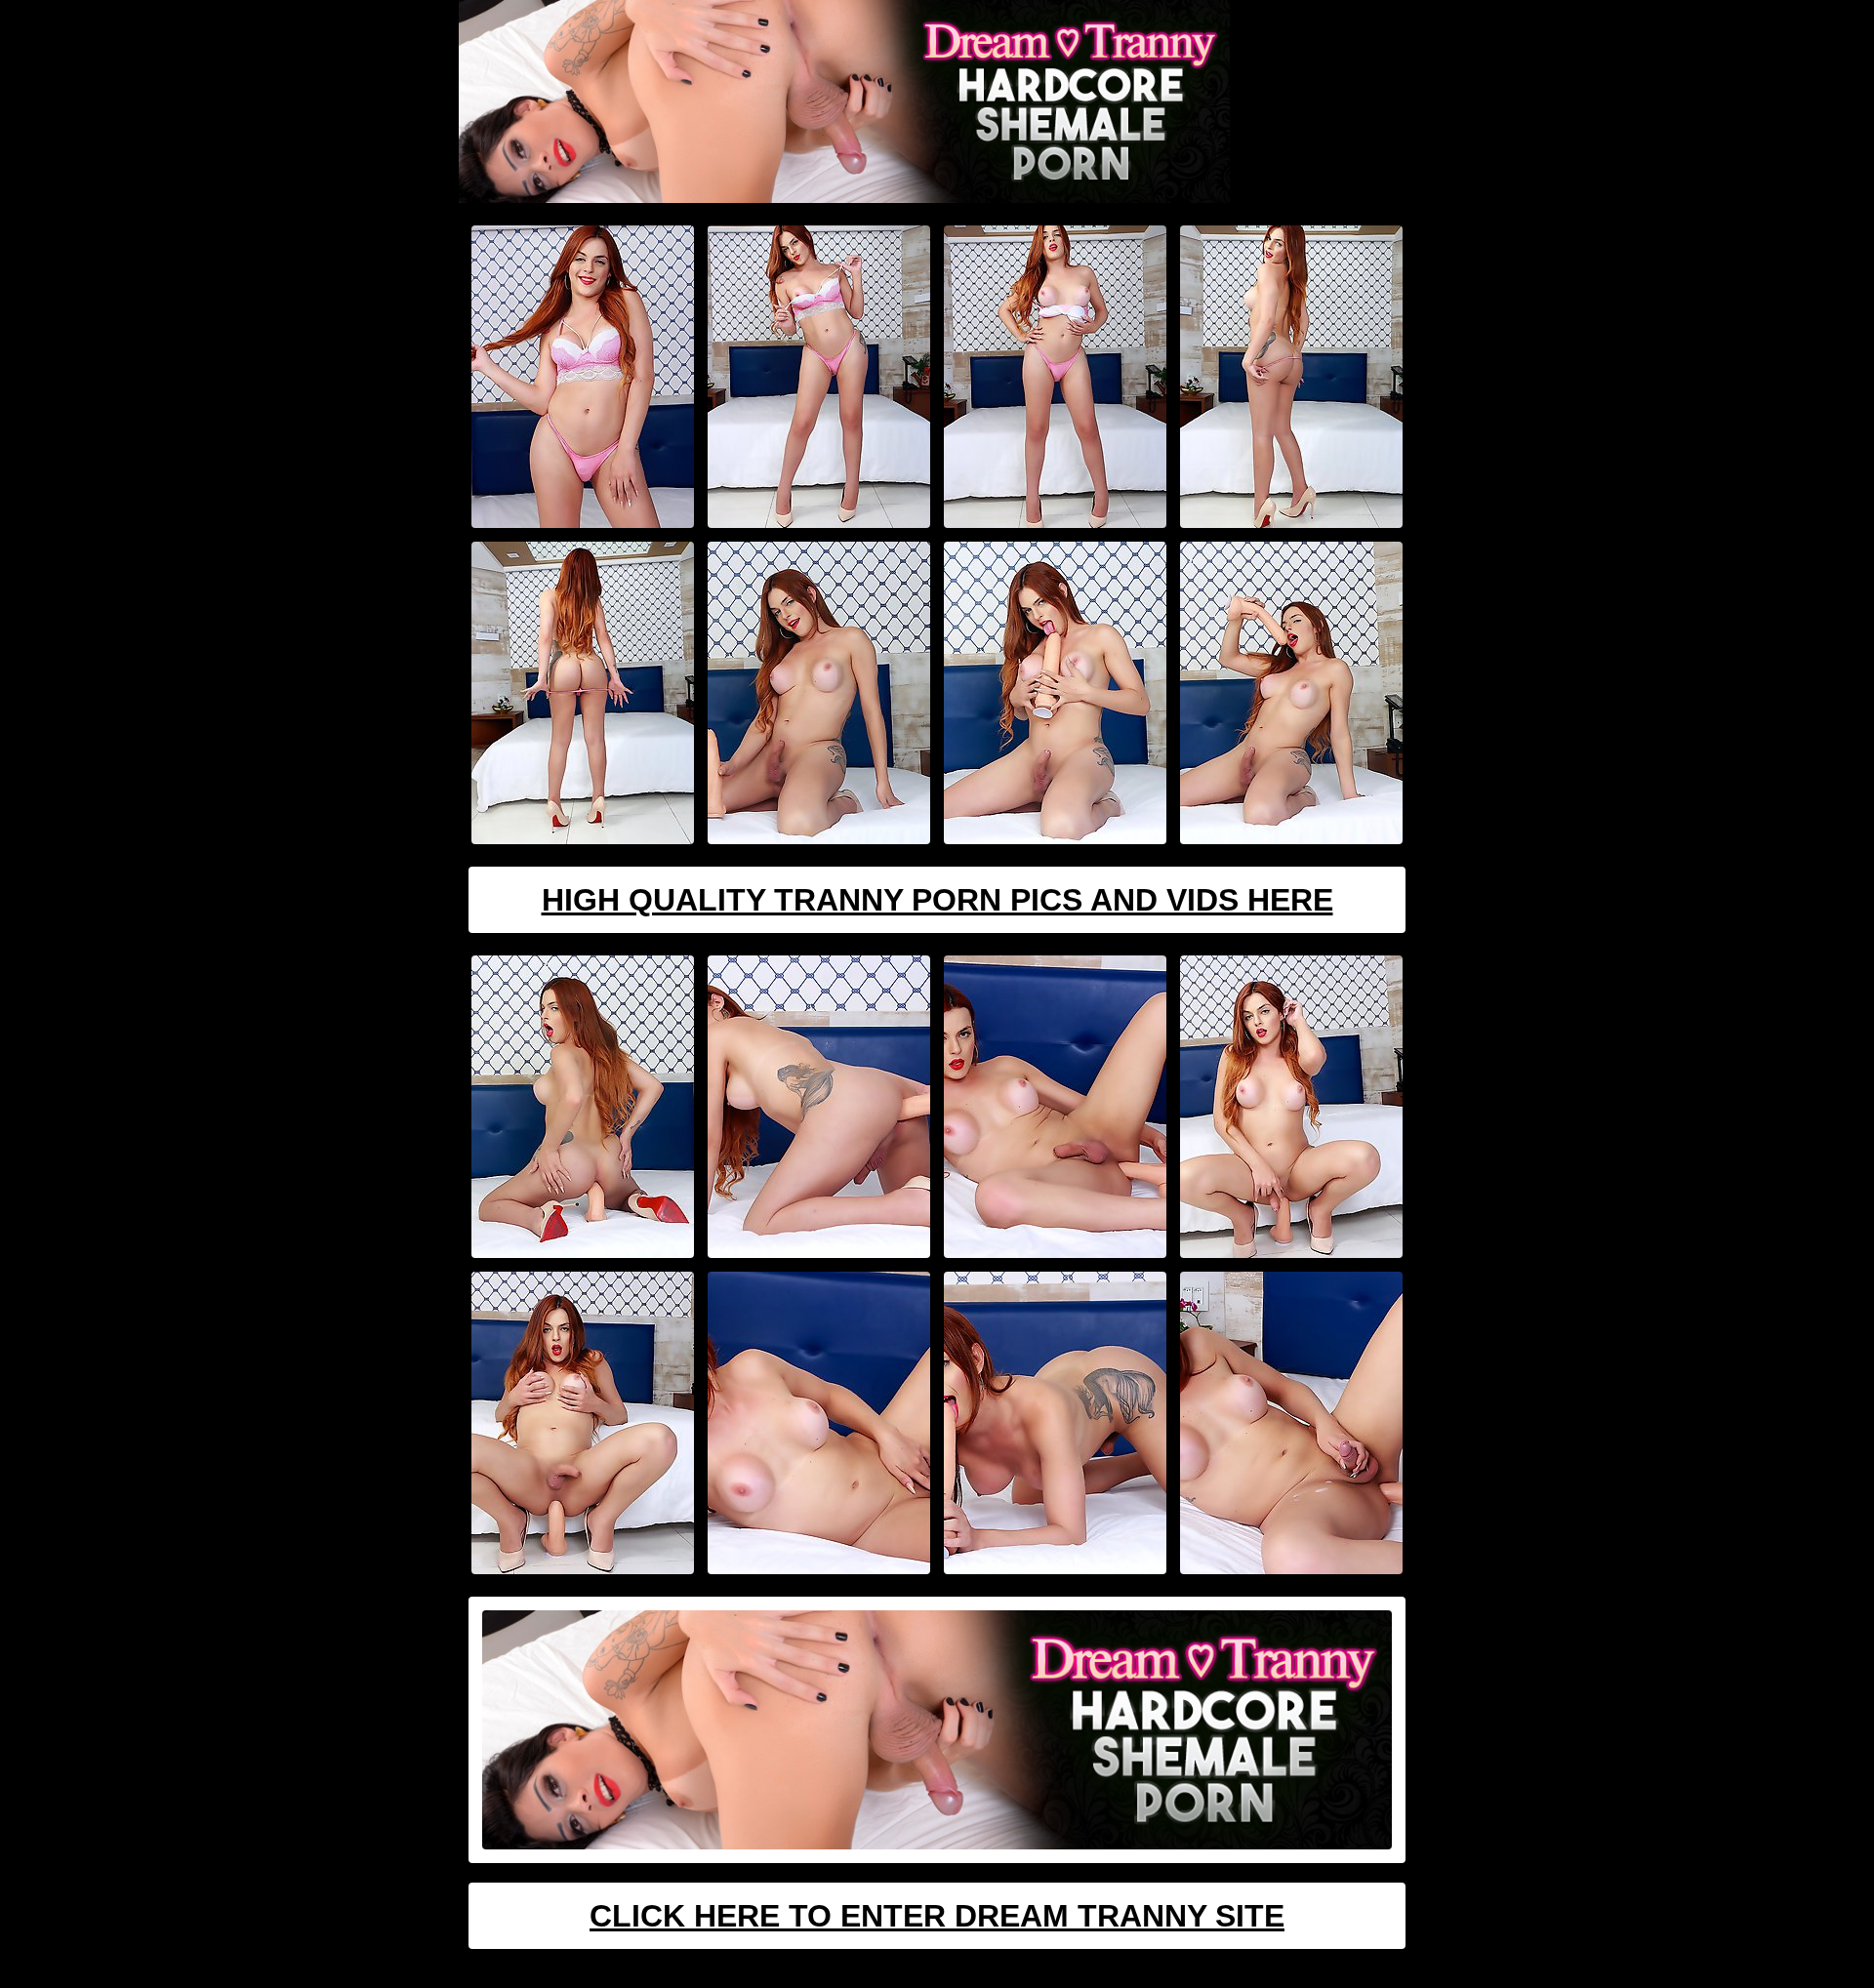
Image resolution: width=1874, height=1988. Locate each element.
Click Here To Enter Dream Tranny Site (937, 1916)
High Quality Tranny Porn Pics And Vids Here (937, 900)
